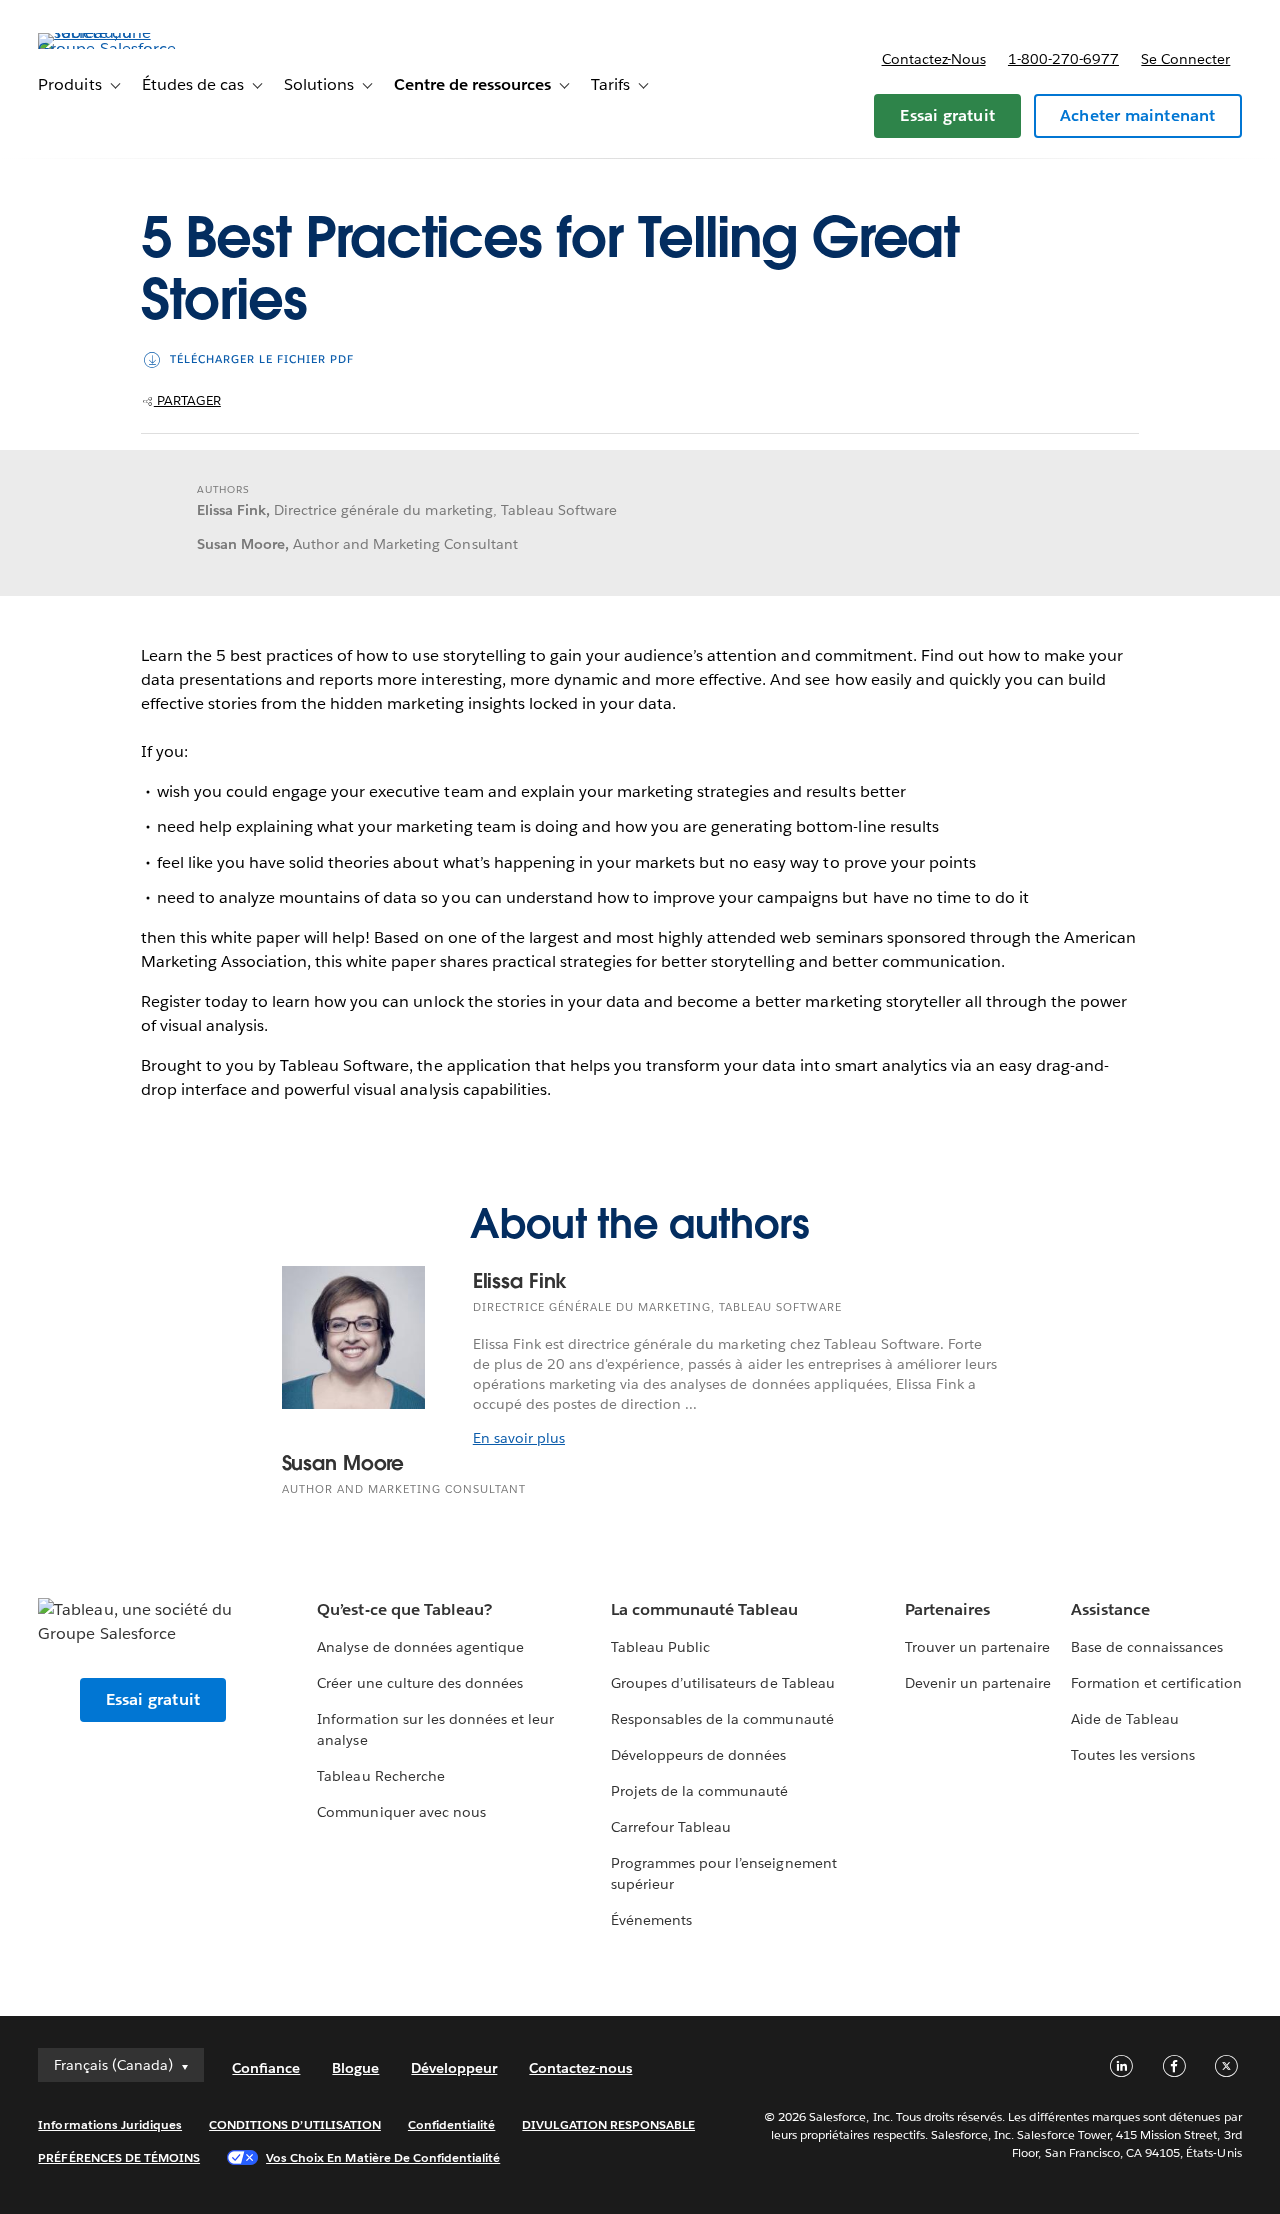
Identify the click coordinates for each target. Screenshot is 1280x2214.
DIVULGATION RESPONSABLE (608, 2124)
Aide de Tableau (1125, 1719)
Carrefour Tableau (671, 1827)
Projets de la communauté (699, 1791)
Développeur (454, 2068)
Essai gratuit (947, 115)
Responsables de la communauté (722, 1719)
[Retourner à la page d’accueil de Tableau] (113, 48)
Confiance (266, 2068)
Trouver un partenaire (977, 1647)
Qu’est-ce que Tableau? (404, 1609)
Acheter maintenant (1138, 115)
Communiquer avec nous (401, 1812)
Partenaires (947, 1609)
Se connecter (1185, 59)
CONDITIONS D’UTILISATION (295, 2124)
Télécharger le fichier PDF (262, 359)
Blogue (355, 2068)
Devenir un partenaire (978, 1683)
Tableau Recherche (380, 1776)
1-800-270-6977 (1063, 59)
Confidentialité (451, 2124)
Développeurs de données (698, 1755)
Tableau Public (660, 1647)
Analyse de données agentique (420, 1647)
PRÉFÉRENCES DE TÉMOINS (119, 2157)
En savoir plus (519, 1438)
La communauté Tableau (704, 1609)
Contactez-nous (934, 59)
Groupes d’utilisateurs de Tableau (723, 1683)
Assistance (1110, 1609)
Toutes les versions (1133, 1755)
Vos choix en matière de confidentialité (383, 2157)
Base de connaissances (1147, 1647)
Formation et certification (1156, 1683)
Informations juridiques (110, 2124)
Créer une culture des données (420, 1683)
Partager (187, 400)
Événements (651, 1920)
